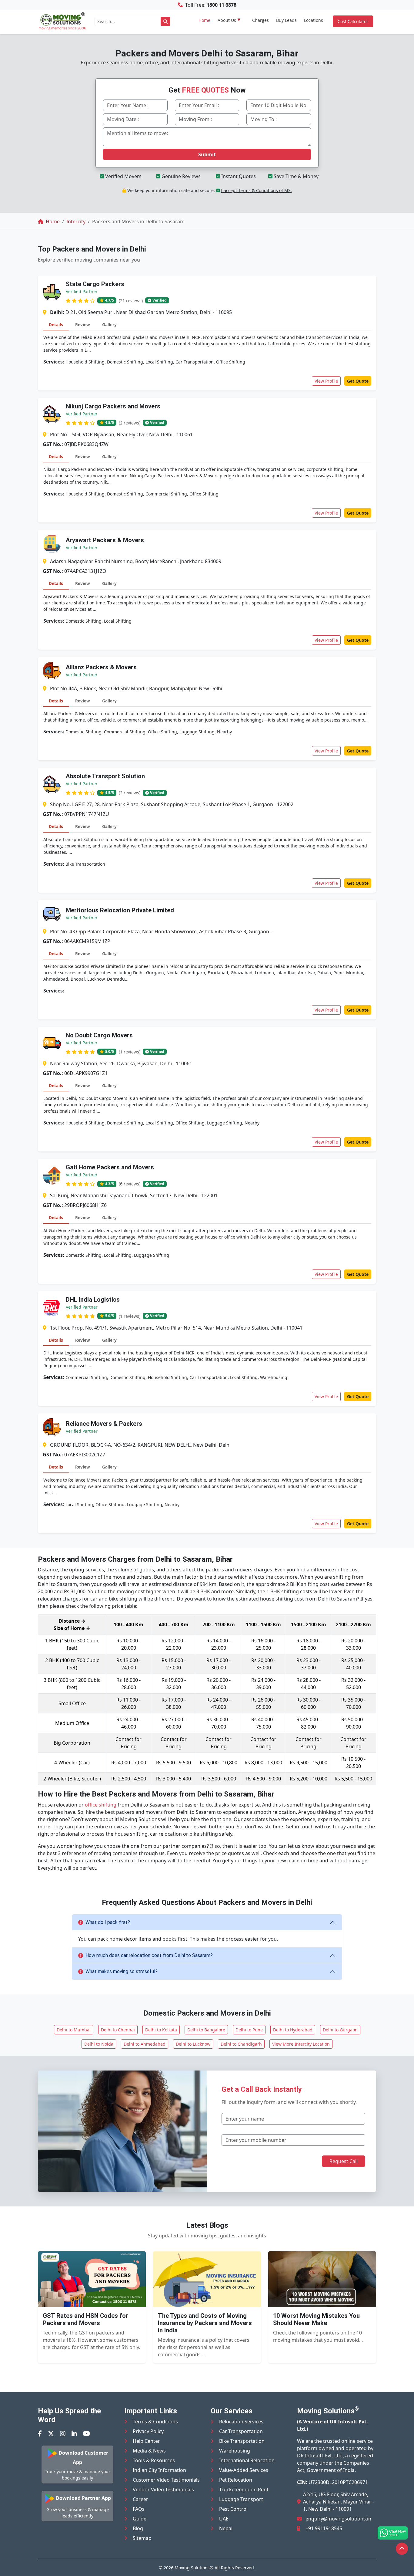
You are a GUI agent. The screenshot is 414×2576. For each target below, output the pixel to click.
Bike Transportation (242, 2441)
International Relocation (247, 2460)
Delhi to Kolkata (161, 2030)
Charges (260, 20)
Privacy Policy (148, 2431)
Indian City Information (159, 2470)
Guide (140, 2519)
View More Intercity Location (301, 2044)
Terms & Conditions (155, 2422)
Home (204, 20)
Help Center (146, 2441)
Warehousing (235, 2451)
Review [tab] (83, 325)
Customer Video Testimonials (166, 2480)
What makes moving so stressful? (122, 1971)
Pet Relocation (236, 2480)
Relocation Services (241, 2422)
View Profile (326, 381)
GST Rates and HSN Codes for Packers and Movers (85, 2319)
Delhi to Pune (249, 2030)
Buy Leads (286, 20)
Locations (314, 20)
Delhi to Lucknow (193, 2044)
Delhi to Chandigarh (241, 2044)
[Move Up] (402, 2549)
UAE (224, 2519)
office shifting (101, 1805)
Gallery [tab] (109, 325)
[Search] (165, 21)
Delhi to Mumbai (74, 2030)
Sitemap (142, 2538)
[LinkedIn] (74, 2434)
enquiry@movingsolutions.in (338, 2519)
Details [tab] (56, 325)
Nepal (226, 2528)
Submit (207, 154)
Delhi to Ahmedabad (145, 2044)
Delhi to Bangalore (206, 2030)
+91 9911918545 (324, 2528)
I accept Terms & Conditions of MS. (256, 190)
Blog (138, 2528)
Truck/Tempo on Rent (244, 2490)
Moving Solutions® (194, 2568)
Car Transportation (241, 2431)
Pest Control (233, 2509)
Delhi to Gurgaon (340, 2030)
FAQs (139, 2509)
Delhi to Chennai (118, 2030)
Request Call (344, 2161)
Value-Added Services (244, 2470)
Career (140, 2499)
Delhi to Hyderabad (293, 2030)
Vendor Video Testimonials (163, 2490)
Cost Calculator (353, 21)
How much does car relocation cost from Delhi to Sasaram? (149, 1955)
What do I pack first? (108, 1922)
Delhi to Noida (99, 2044)
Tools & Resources (154, 2460)
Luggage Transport (241, 2499)
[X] (51, 2434)
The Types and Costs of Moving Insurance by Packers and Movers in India (205, 2323)
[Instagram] (63, 2434)
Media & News (149, 2451)
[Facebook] (40, 2434)
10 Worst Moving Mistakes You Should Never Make (316, 2319)
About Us (227, 20)
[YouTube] (87, 2434)
